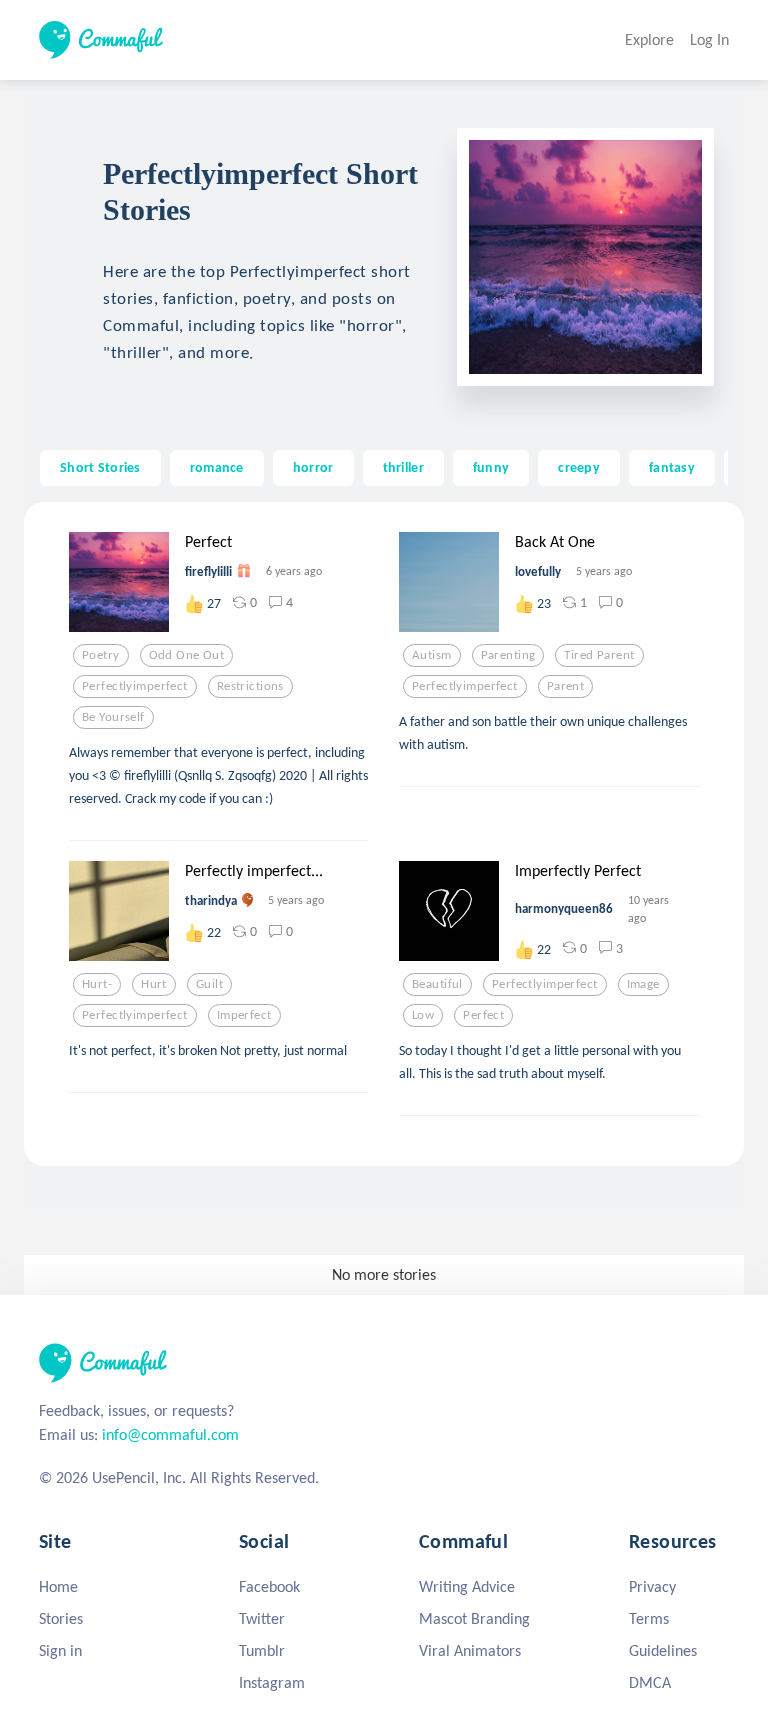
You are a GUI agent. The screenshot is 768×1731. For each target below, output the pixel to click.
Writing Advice (467, 1586)
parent (566, 686)
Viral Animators (470, 1650)
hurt (154, 984)
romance (217, 467)
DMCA (650, 1682)
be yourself (113, 717)
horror (313, 467)
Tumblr (262, 1650)
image (643, 984)
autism (432, 655)
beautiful (437, 984)
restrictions (250, 686)
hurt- (97, 984)
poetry (101, 655)
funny (491, 467)
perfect (483, 1015)
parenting (508, 655)
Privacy (652, 1586)
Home (58, 1586)
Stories (61, 1618)
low (423, 1015)
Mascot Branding (474, 1618)
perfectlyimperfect (135, 686)
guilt (209, 984)
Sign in (60, 1650)
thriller (403, 467)
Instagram (272, 1682)
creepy (579, 467)
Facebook (269, 1586)
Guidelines (663, 1650)
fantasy (672, 467)
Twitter (262, 1618)
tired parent (599, 655)
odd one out (187, 655)
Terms (649, 1618)
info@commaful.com (170, 1434)
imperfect (244, 1015)
